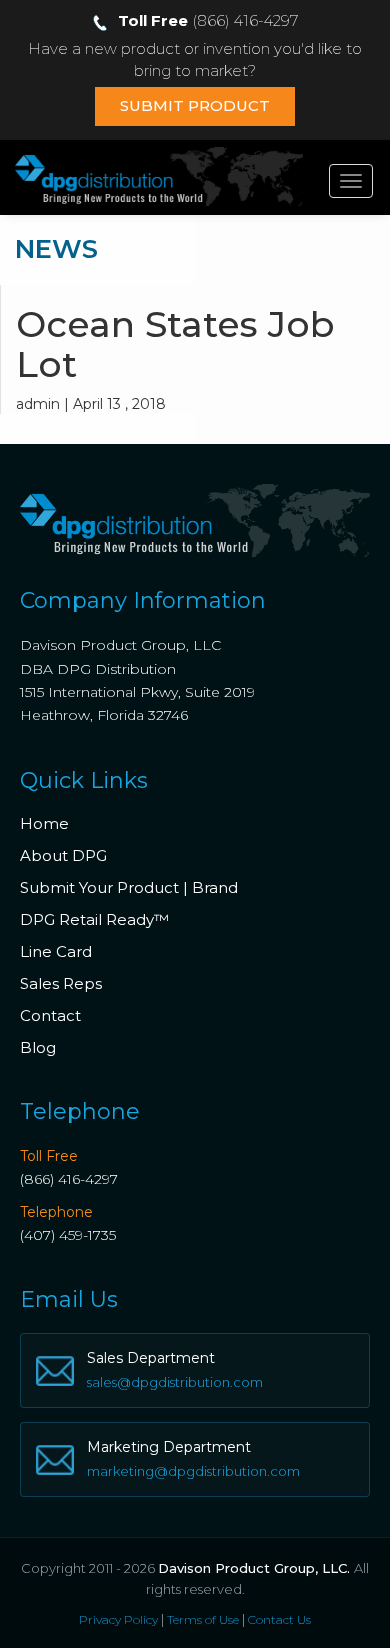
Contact (50, 1015)
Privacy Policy (118, 1619)
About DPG (63, 855)
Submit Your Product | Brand (129, 887)
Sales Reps (61, 983)
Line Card (56, 951)
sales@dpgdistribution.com (175, 1382)
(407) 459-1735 (68, 1235)
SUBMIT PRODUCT (195, 105)
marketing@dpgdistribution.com (193, 1471)
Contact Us (279, 1619)
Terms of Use (203, 1619)
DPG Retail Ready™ (94, 919)
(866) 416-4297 (69, 1179)
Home (44, 823)
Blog (38, 1047)
